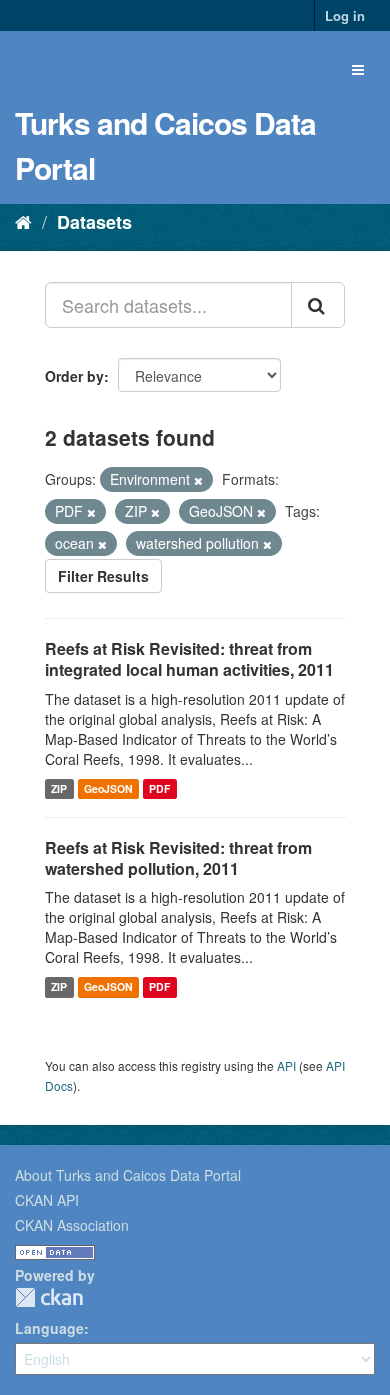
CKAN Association (72, 1225)
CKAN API (47, 1200)
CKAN (49, 1297)
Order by (74, 376)
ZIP (59, 788)
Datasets (94, 222)
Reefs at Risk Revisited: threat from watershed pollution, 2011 (178, 858)
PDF (159, 788)
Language (49, 1328)
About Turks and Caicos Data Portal (128, 1175)
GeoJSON (108, 788)
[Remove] (198, 480)
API (286, 1065)
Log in (345, 15)
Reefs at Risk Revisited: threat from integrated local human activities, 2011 (189, 659)
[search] (318, 305)
